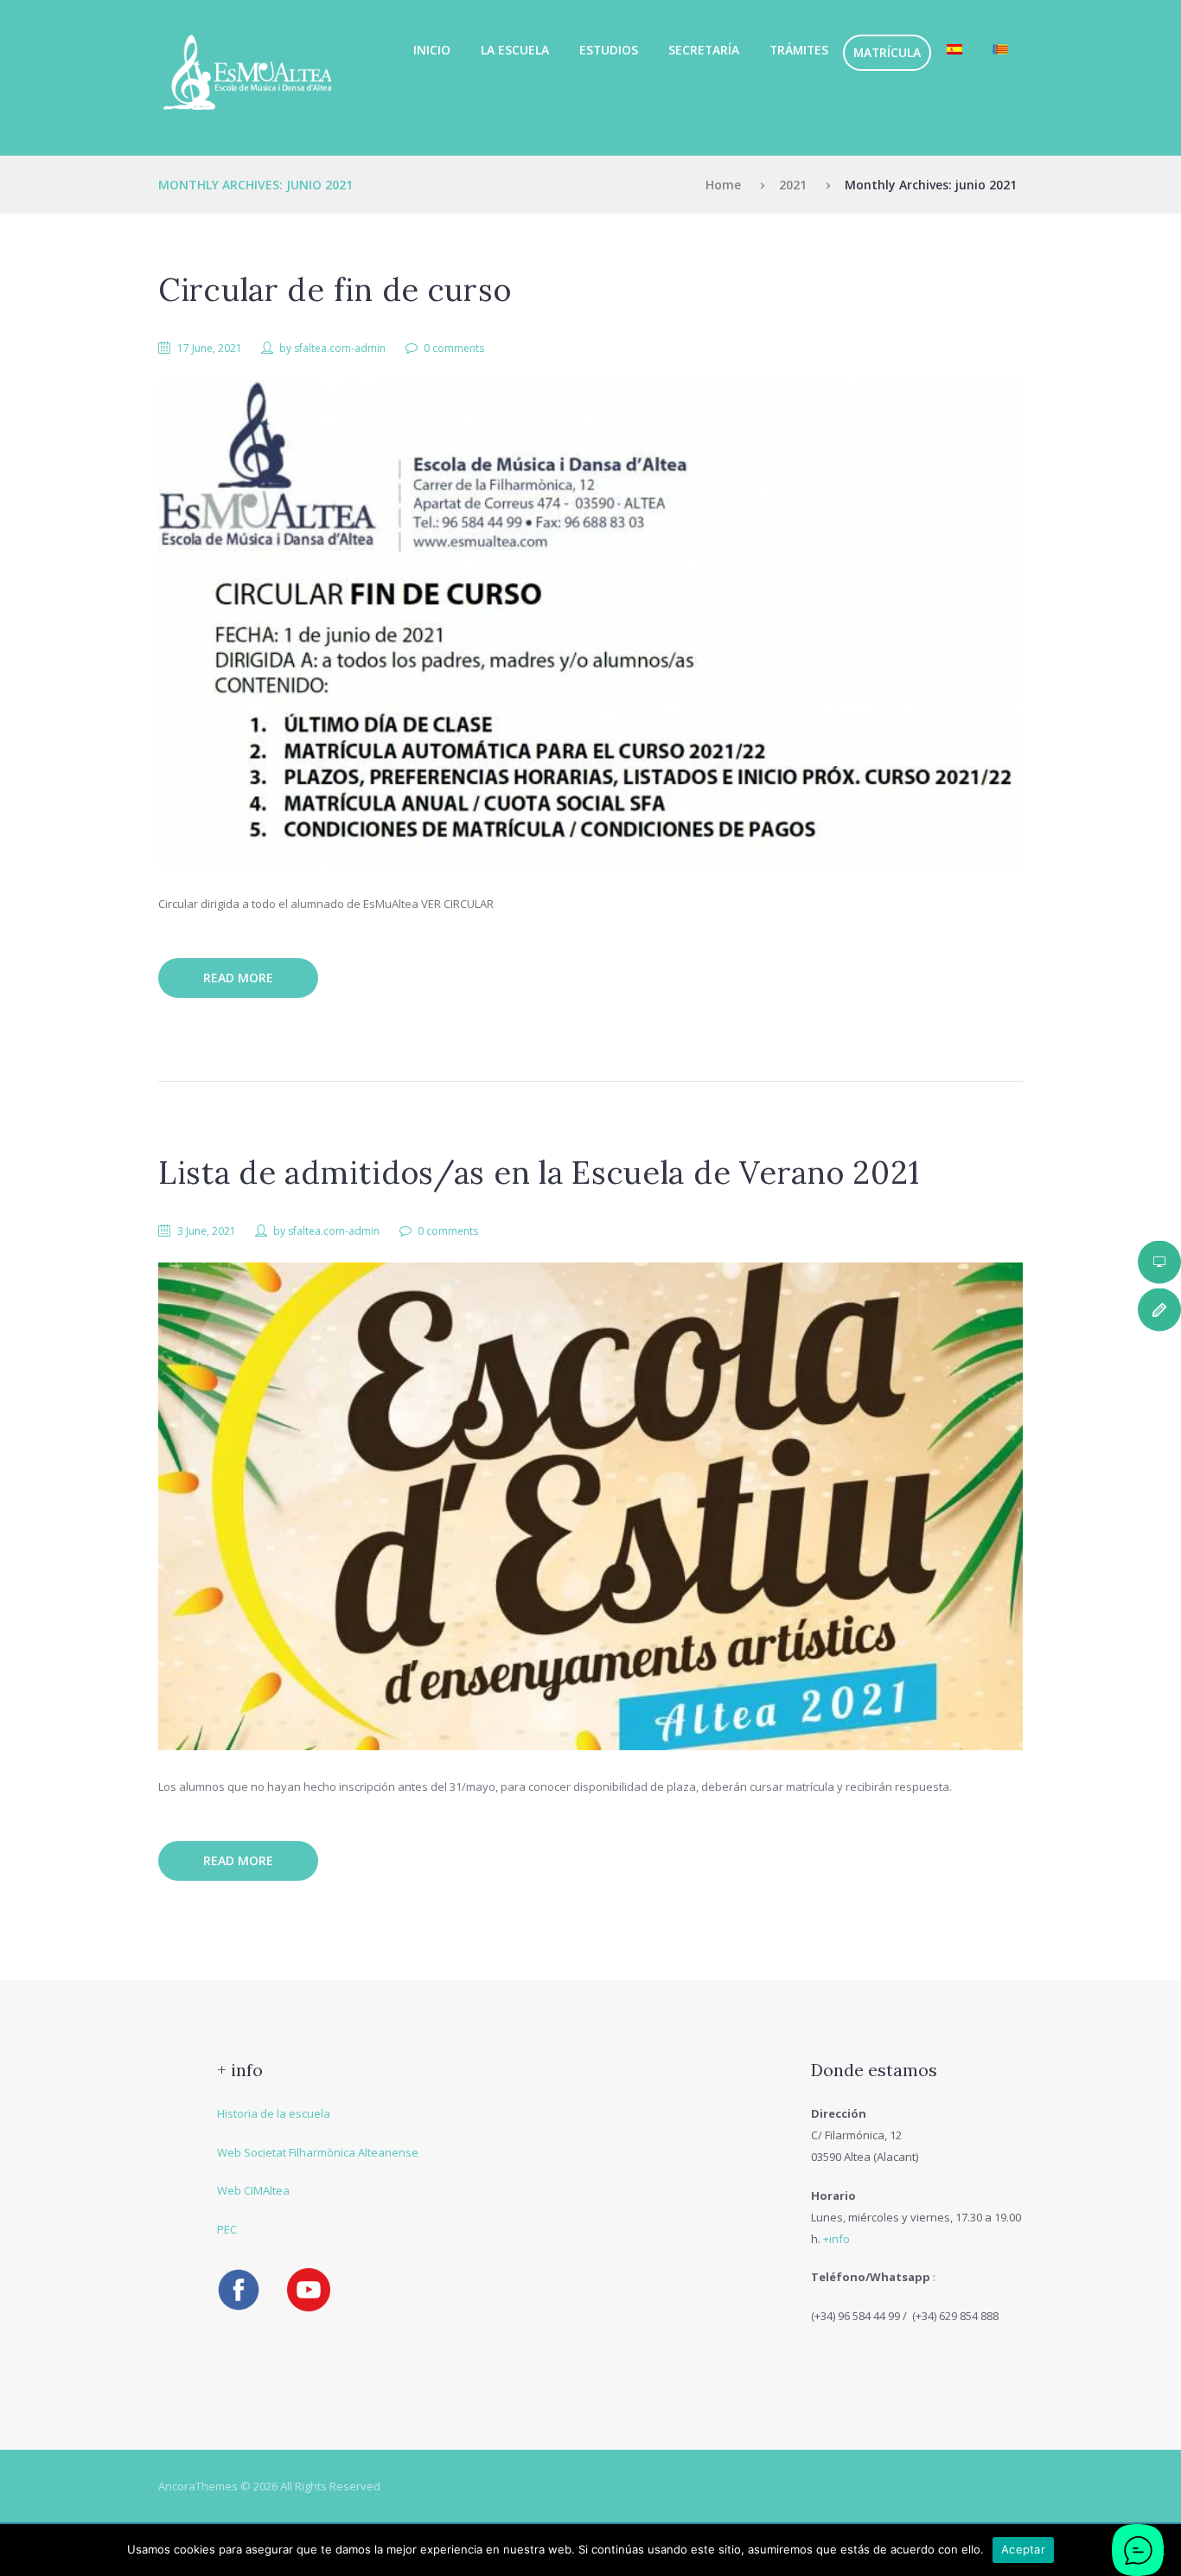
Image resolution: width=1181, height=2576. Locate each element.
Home (723, 185)
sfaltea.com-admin (340, 348)
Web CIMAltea (253, 2190)
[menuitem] (954, 50)
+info (836, 2239)
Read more (238, 978)
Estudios (609, 50)
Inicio (432, 50)
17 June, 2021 (210, 348)
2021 (793, 185)
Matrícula (887, 52)
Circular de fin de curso (335, 290)
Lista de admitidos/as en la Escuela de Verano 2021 (539, 1173)
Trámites (799, 50)
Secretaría (704, 50)
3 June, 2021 (207, 1231)
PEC (227, 2229)
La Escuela (515, 50)
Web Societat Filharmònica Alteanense (318, 2152)
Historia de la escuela (274, 2113)
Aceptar (1023, 2549)
